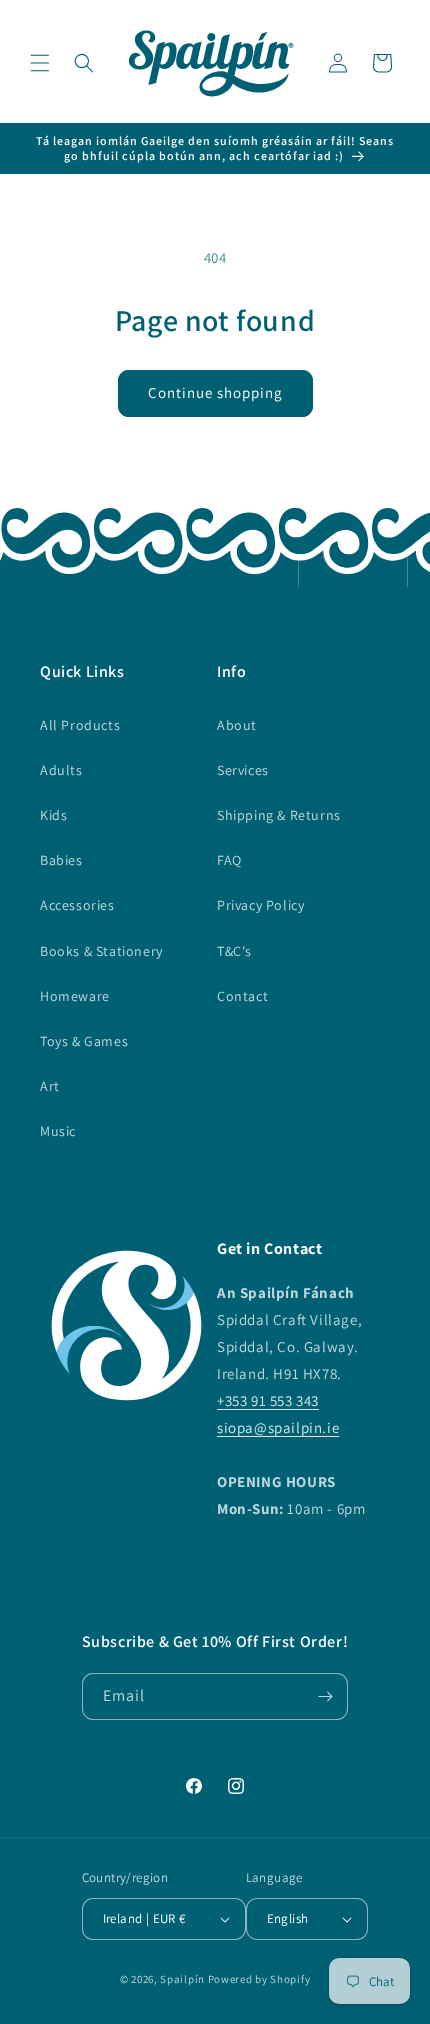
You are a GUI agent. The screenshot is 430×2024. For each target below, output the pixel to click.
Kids (53, 815)
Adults (61, 770)
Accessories (77, 905)
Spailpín (182, 1979)
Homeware (75, 996)
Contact (242, 996)
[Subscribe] (325, 1696)
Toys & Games (84, 1041)
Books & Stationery (101, 951)
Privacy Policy (260, 905)
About (237, 725)
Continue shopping (215, 392)
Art (50, 1086)
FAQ (229, 860)
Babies (61, 860)
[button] (40, 63)
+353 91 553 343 (268, 1400)
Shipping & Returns (279, 815)
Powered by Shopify (259, 1979)
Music (58, 1131)
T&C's (234, 951)
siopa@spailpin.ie (278, 1427)
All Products (80, 725)
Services (243, 770)
